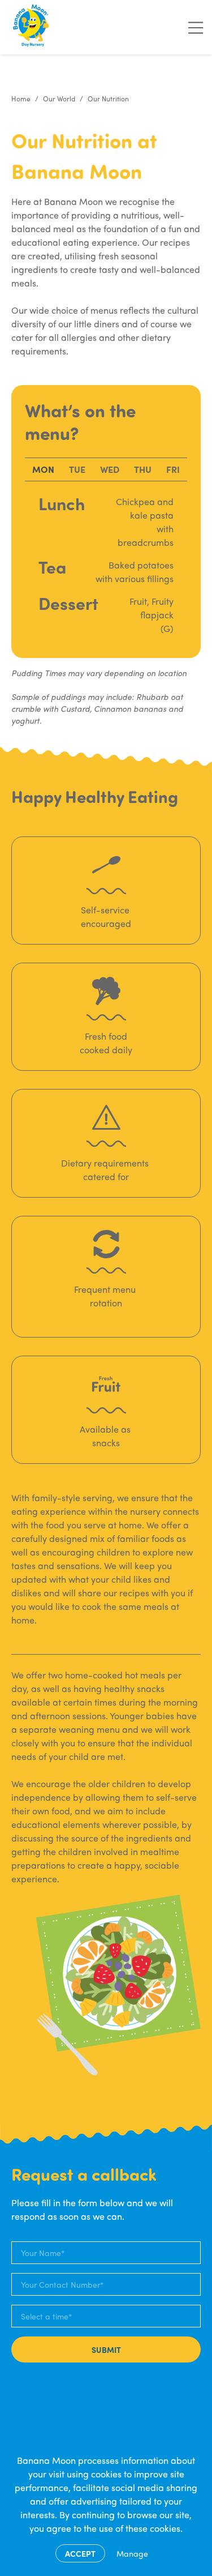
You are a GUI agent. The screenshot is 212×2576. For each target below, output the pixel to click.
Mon (43, 469)
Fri (173, 469)
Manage (132, 2553)
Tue (77, 469)
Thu (143, 469)
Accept (80, 2553)
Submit (106, 2349)
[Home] (32, 27)
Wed (110, 469)
